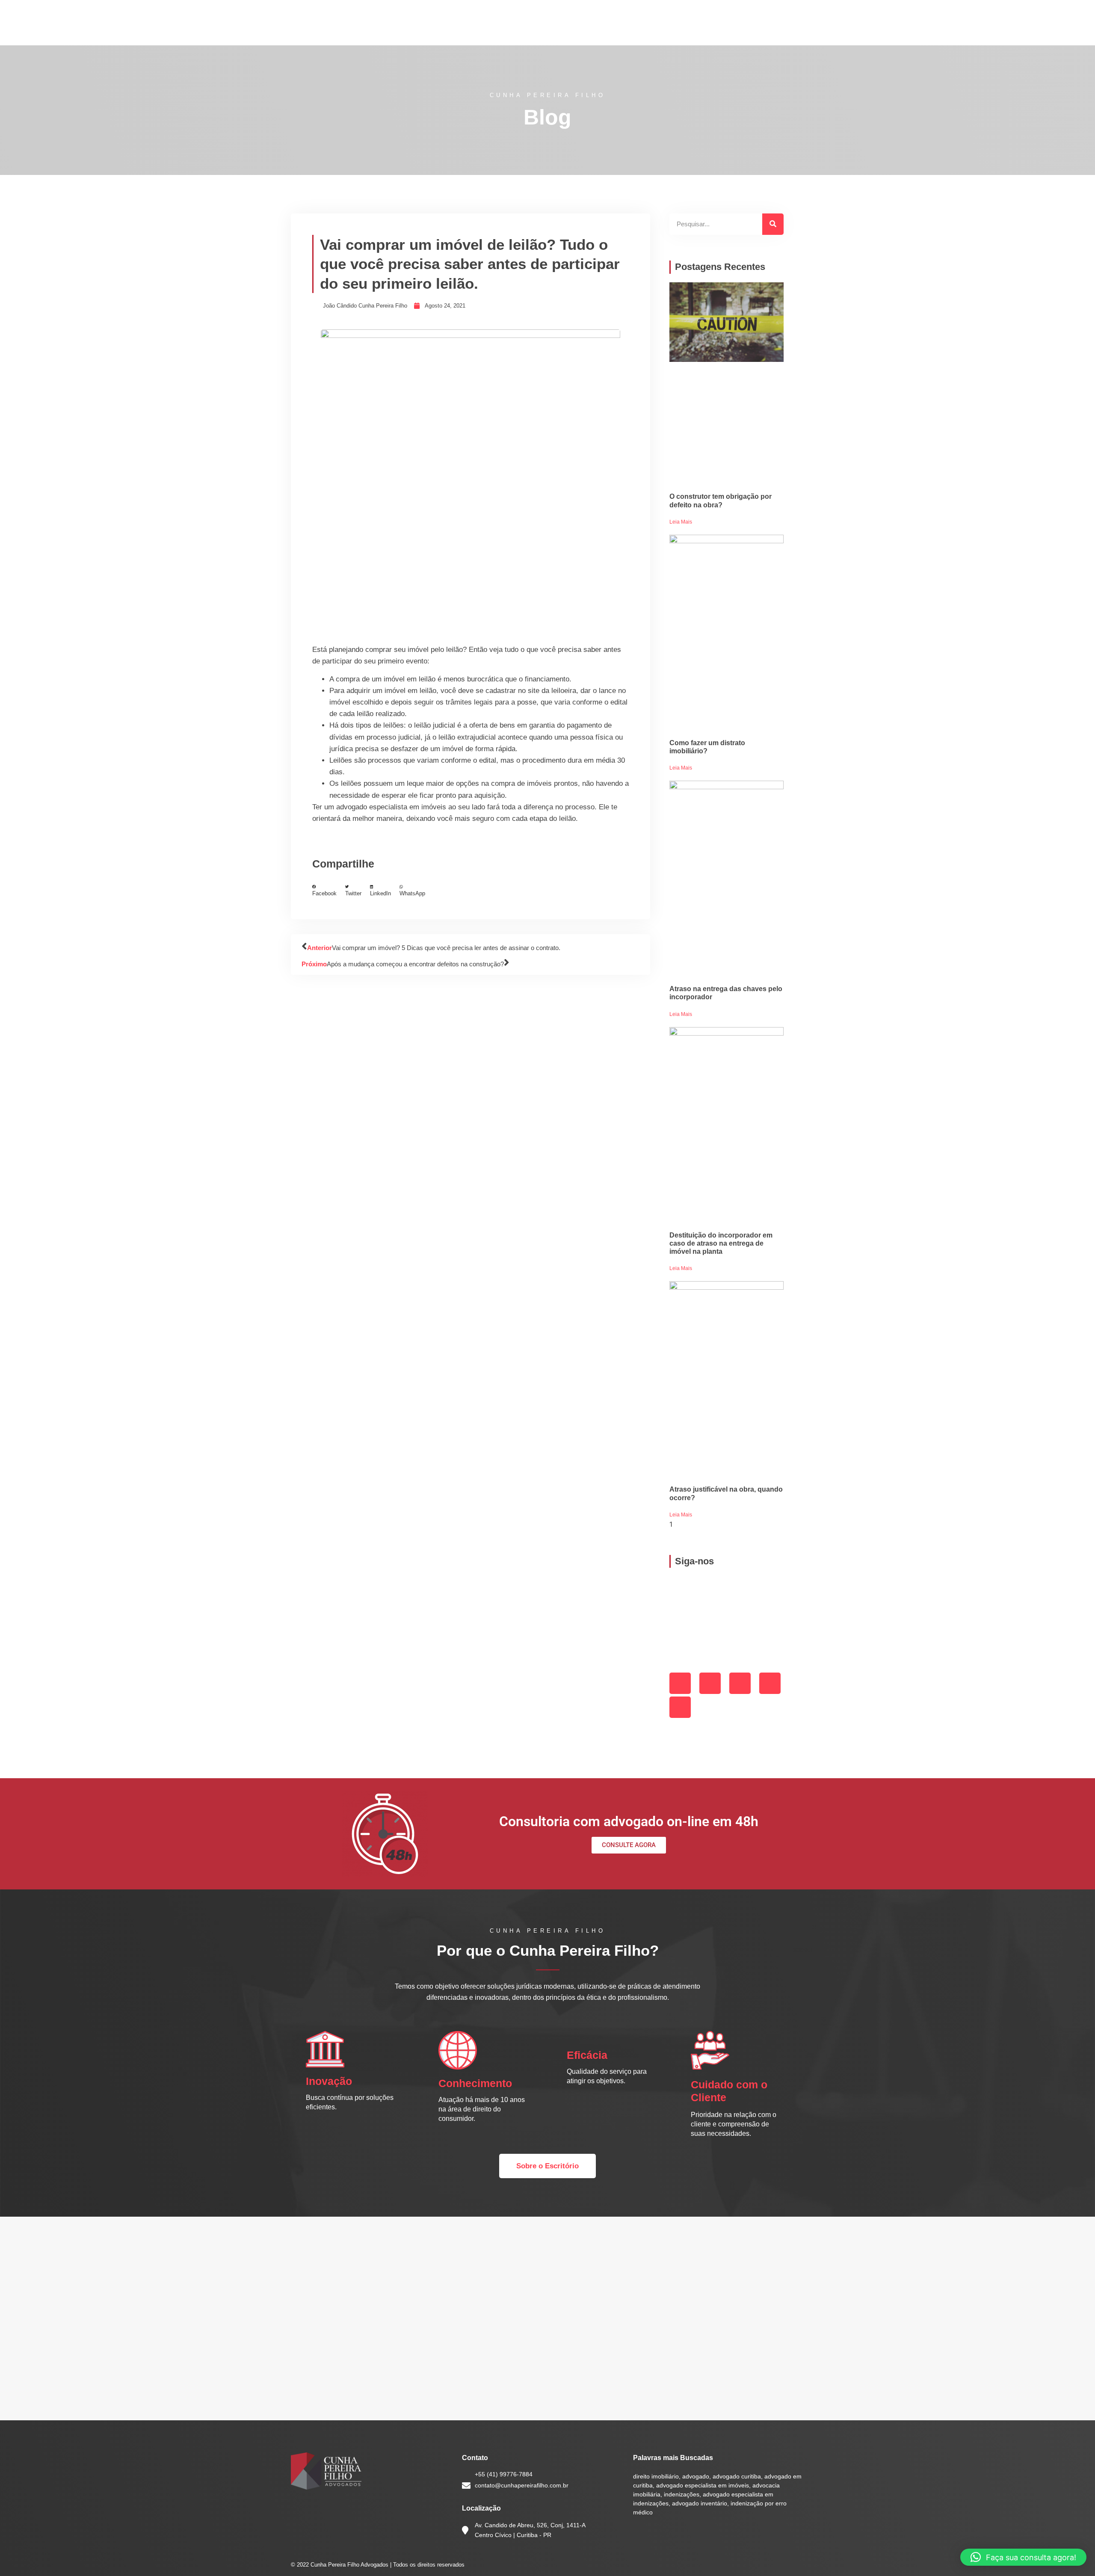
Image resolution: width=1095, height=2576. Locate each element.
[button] (324, 891)
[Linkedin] (740, 1683)
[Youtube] (680, 1707)
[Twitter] (770, 1683)
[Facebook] (680, 1683)
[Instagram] (710, 1683)
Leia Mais (681, 522)
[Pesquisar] (773, 224)
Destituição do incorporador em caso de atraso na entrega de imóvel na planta (721, 1243)
